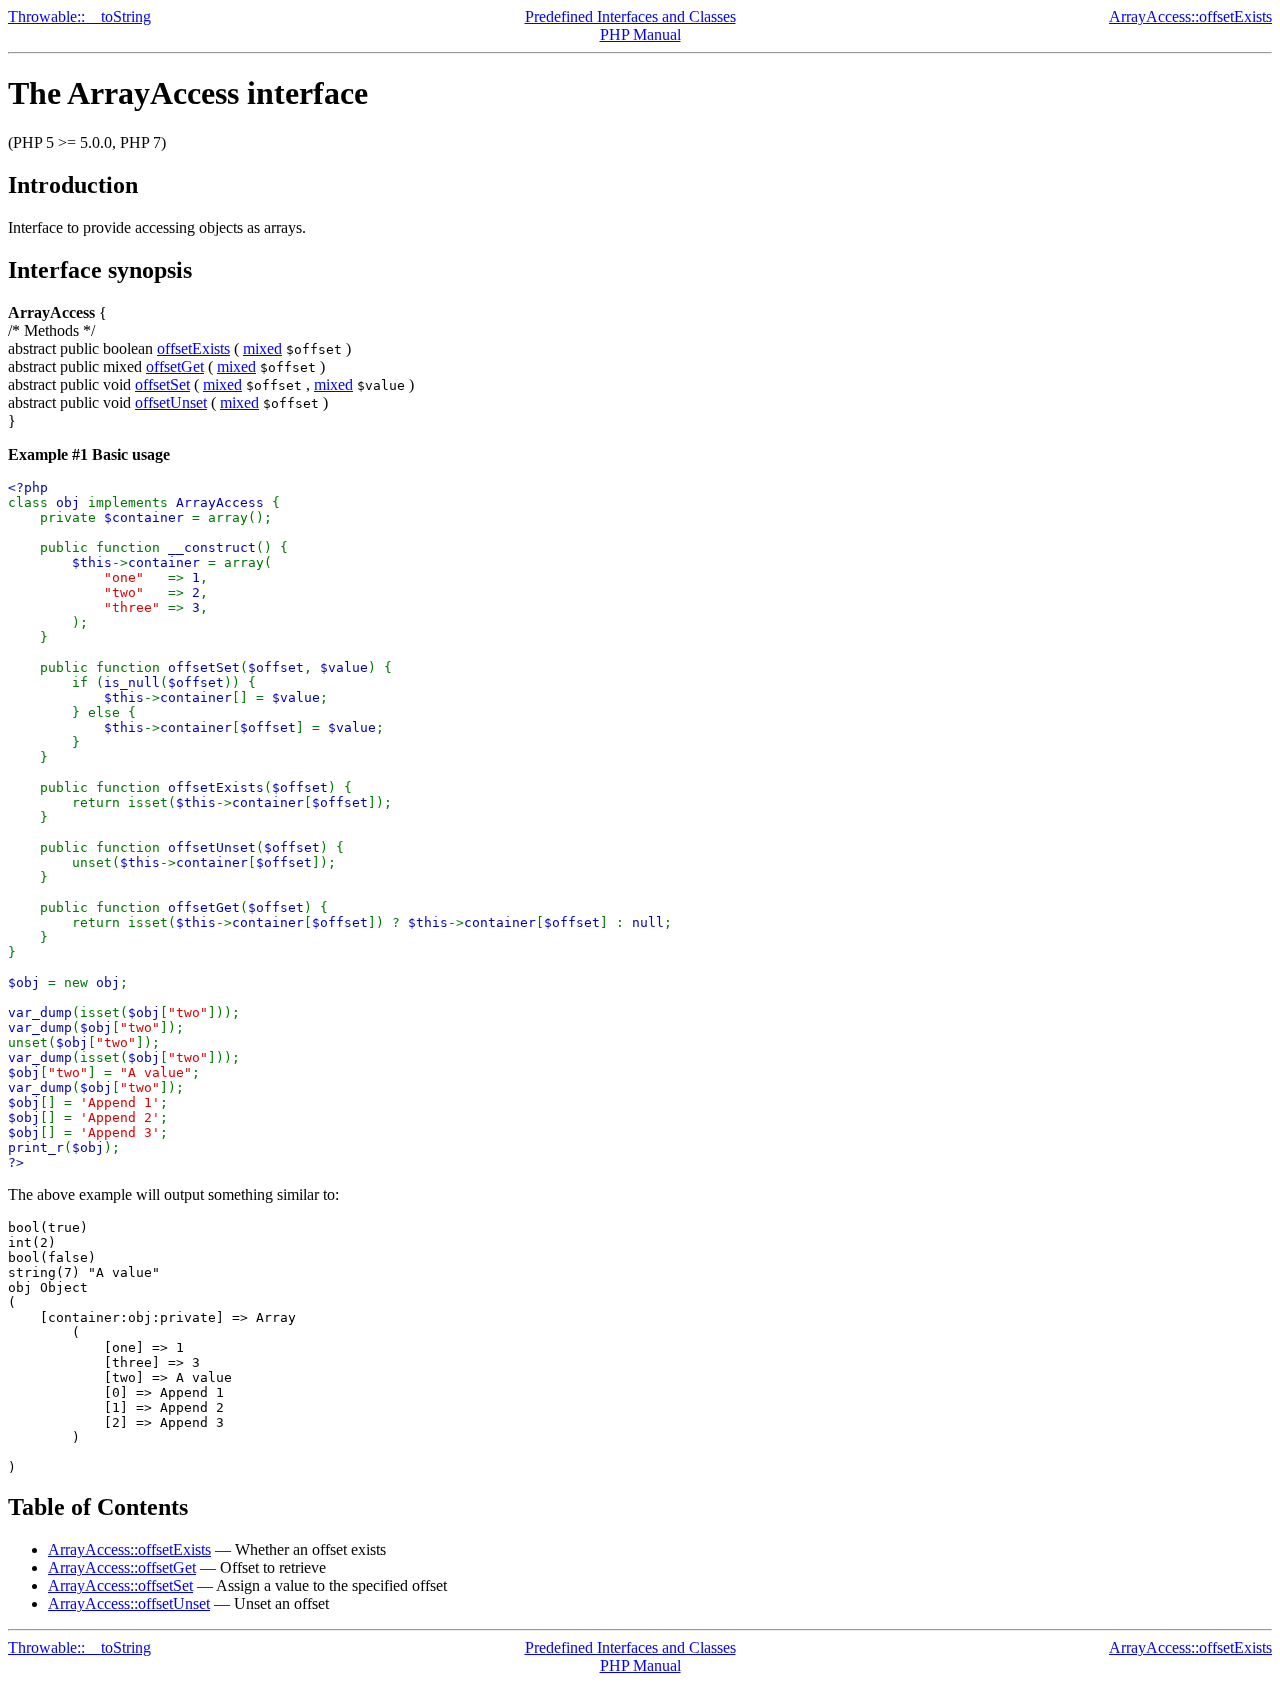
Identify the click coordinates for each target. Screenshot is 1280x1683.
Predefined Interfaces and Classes (630, 16)
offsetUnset (171, 402)
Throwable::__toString (79, 16)
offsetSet (162, 384)
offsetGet (175, 366)
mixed (262, 348)
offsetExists (193, 348)
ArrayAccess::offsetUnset (129, 1603)
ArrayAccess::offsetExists (1190, 16)
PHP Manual (640, 34)
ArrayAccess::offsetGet (122, 1567)
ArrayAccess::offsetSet (120, 1585)
